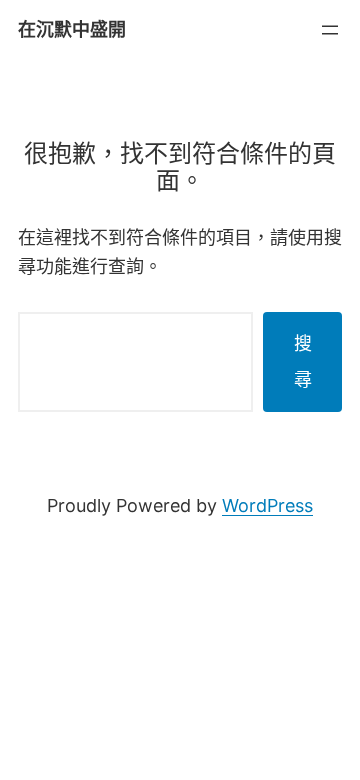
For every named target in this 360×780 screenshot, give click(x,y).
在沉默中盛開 (72, 29)
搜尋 (303, 361)
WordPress (267, 505)
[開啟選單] (330, 30)
